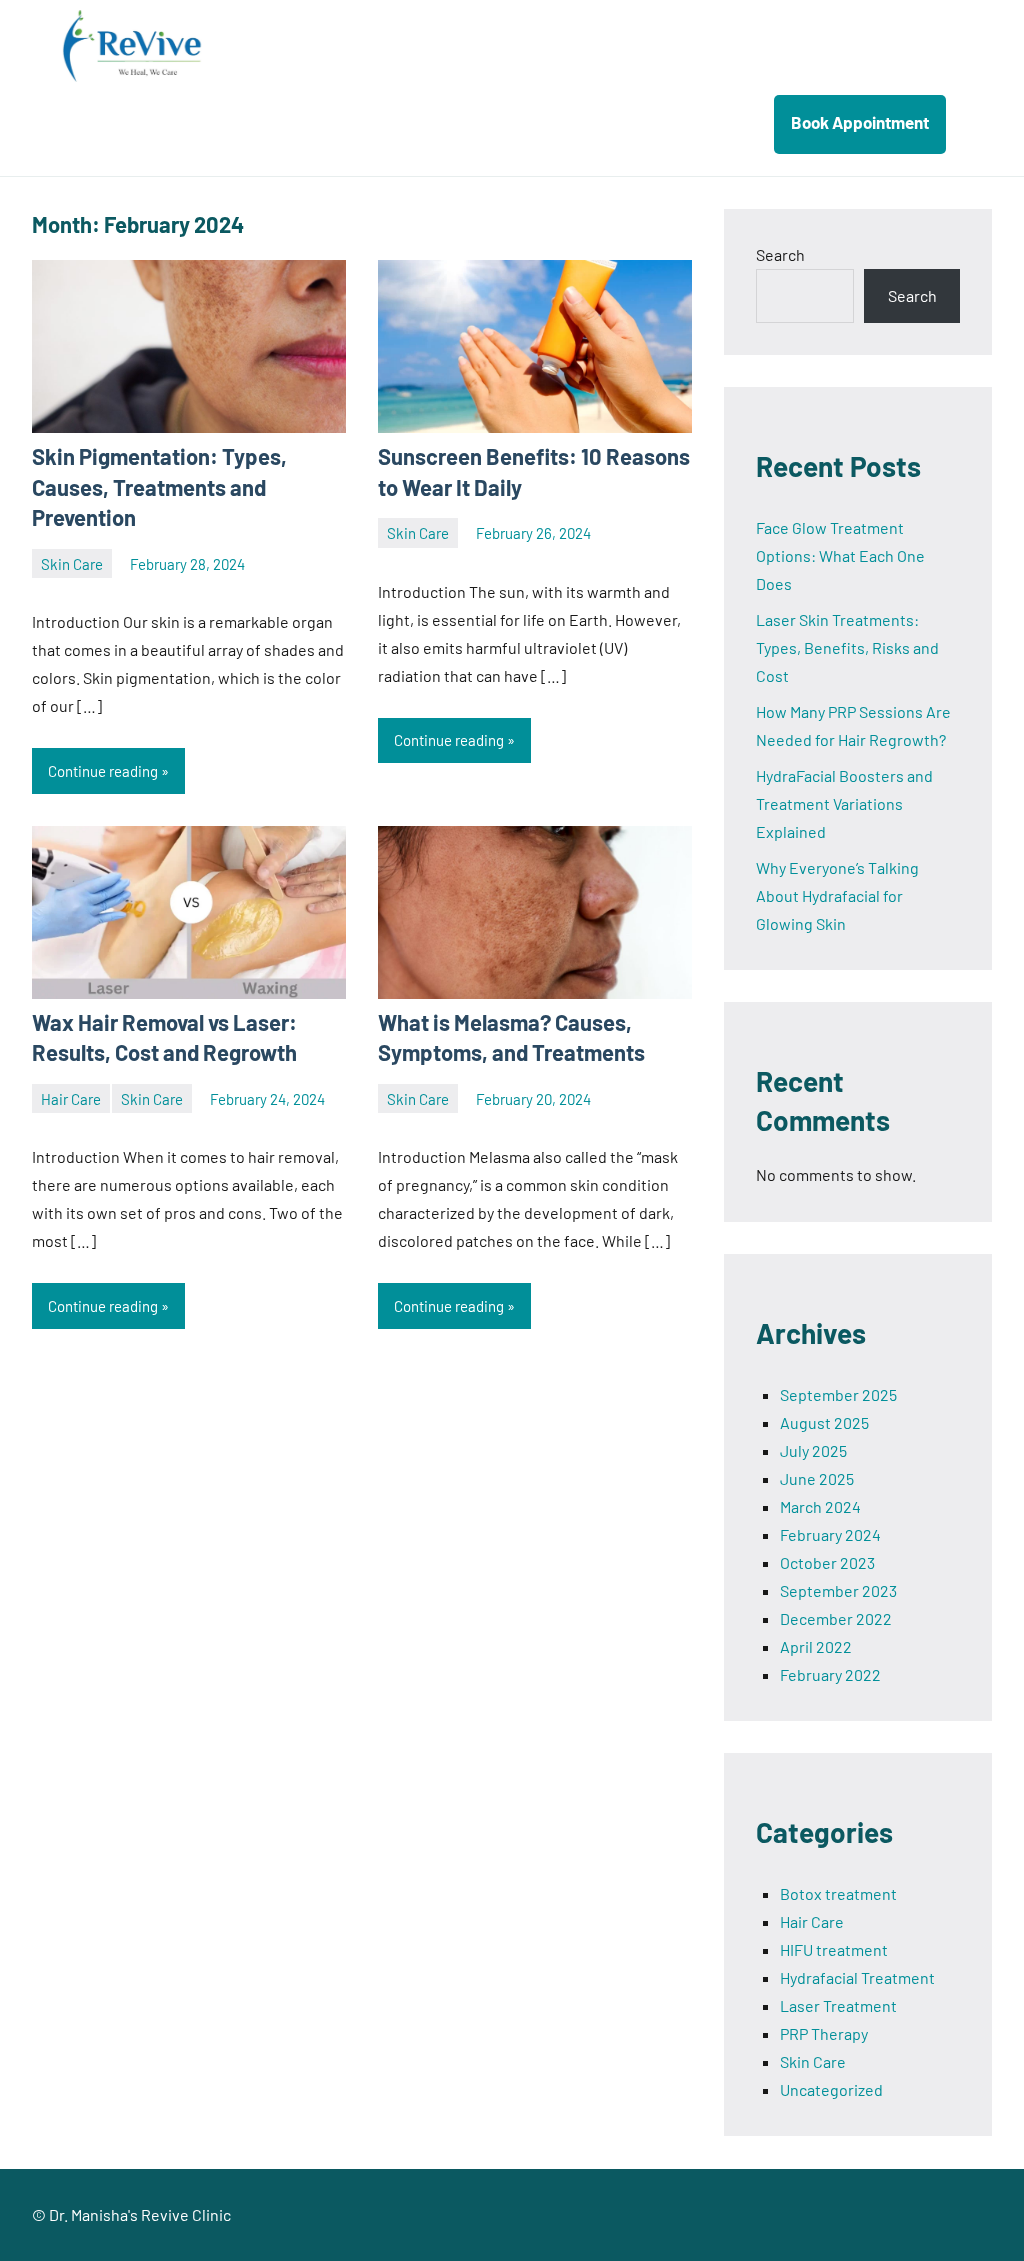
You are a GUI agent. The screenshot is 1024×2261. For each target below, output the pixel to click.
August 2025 (824, 1422)
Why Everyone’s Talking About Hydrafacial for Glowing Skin (837, 895)
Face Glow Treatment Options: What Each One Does (840, 555)
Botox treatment (838, 1893)
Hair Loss (283, 122)
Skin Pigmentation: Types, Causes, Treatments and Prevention (159, 487)
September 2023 (838, 1590)
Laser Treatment (838, 2005)
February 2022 (830, 1674)
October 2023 (827, 1562)
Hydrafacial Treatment (857, 1977)
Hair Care (71, 1099)
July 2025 (813, 1450)
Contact (703, 122)
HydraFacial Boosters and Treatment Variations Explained (844, 803)
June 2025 (817, 1478)
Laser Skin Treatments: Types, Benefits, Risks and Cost (847, 647)
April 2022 (816, 1646)
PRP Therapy (824, 2033)
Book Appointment (860, 122)
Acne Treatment (409, 122)
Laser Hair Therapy (571, 122)
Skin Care (72, 564)
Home (193, 122)
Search (780, 254)
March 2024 (820, 1506)
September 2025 (838, 1394)
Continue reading (103, 771)
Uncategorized (831, 2089)
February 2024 (830, 1534)
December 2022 (836, 1618)
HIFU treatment (834, 1949)
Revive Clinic (172, 46)
